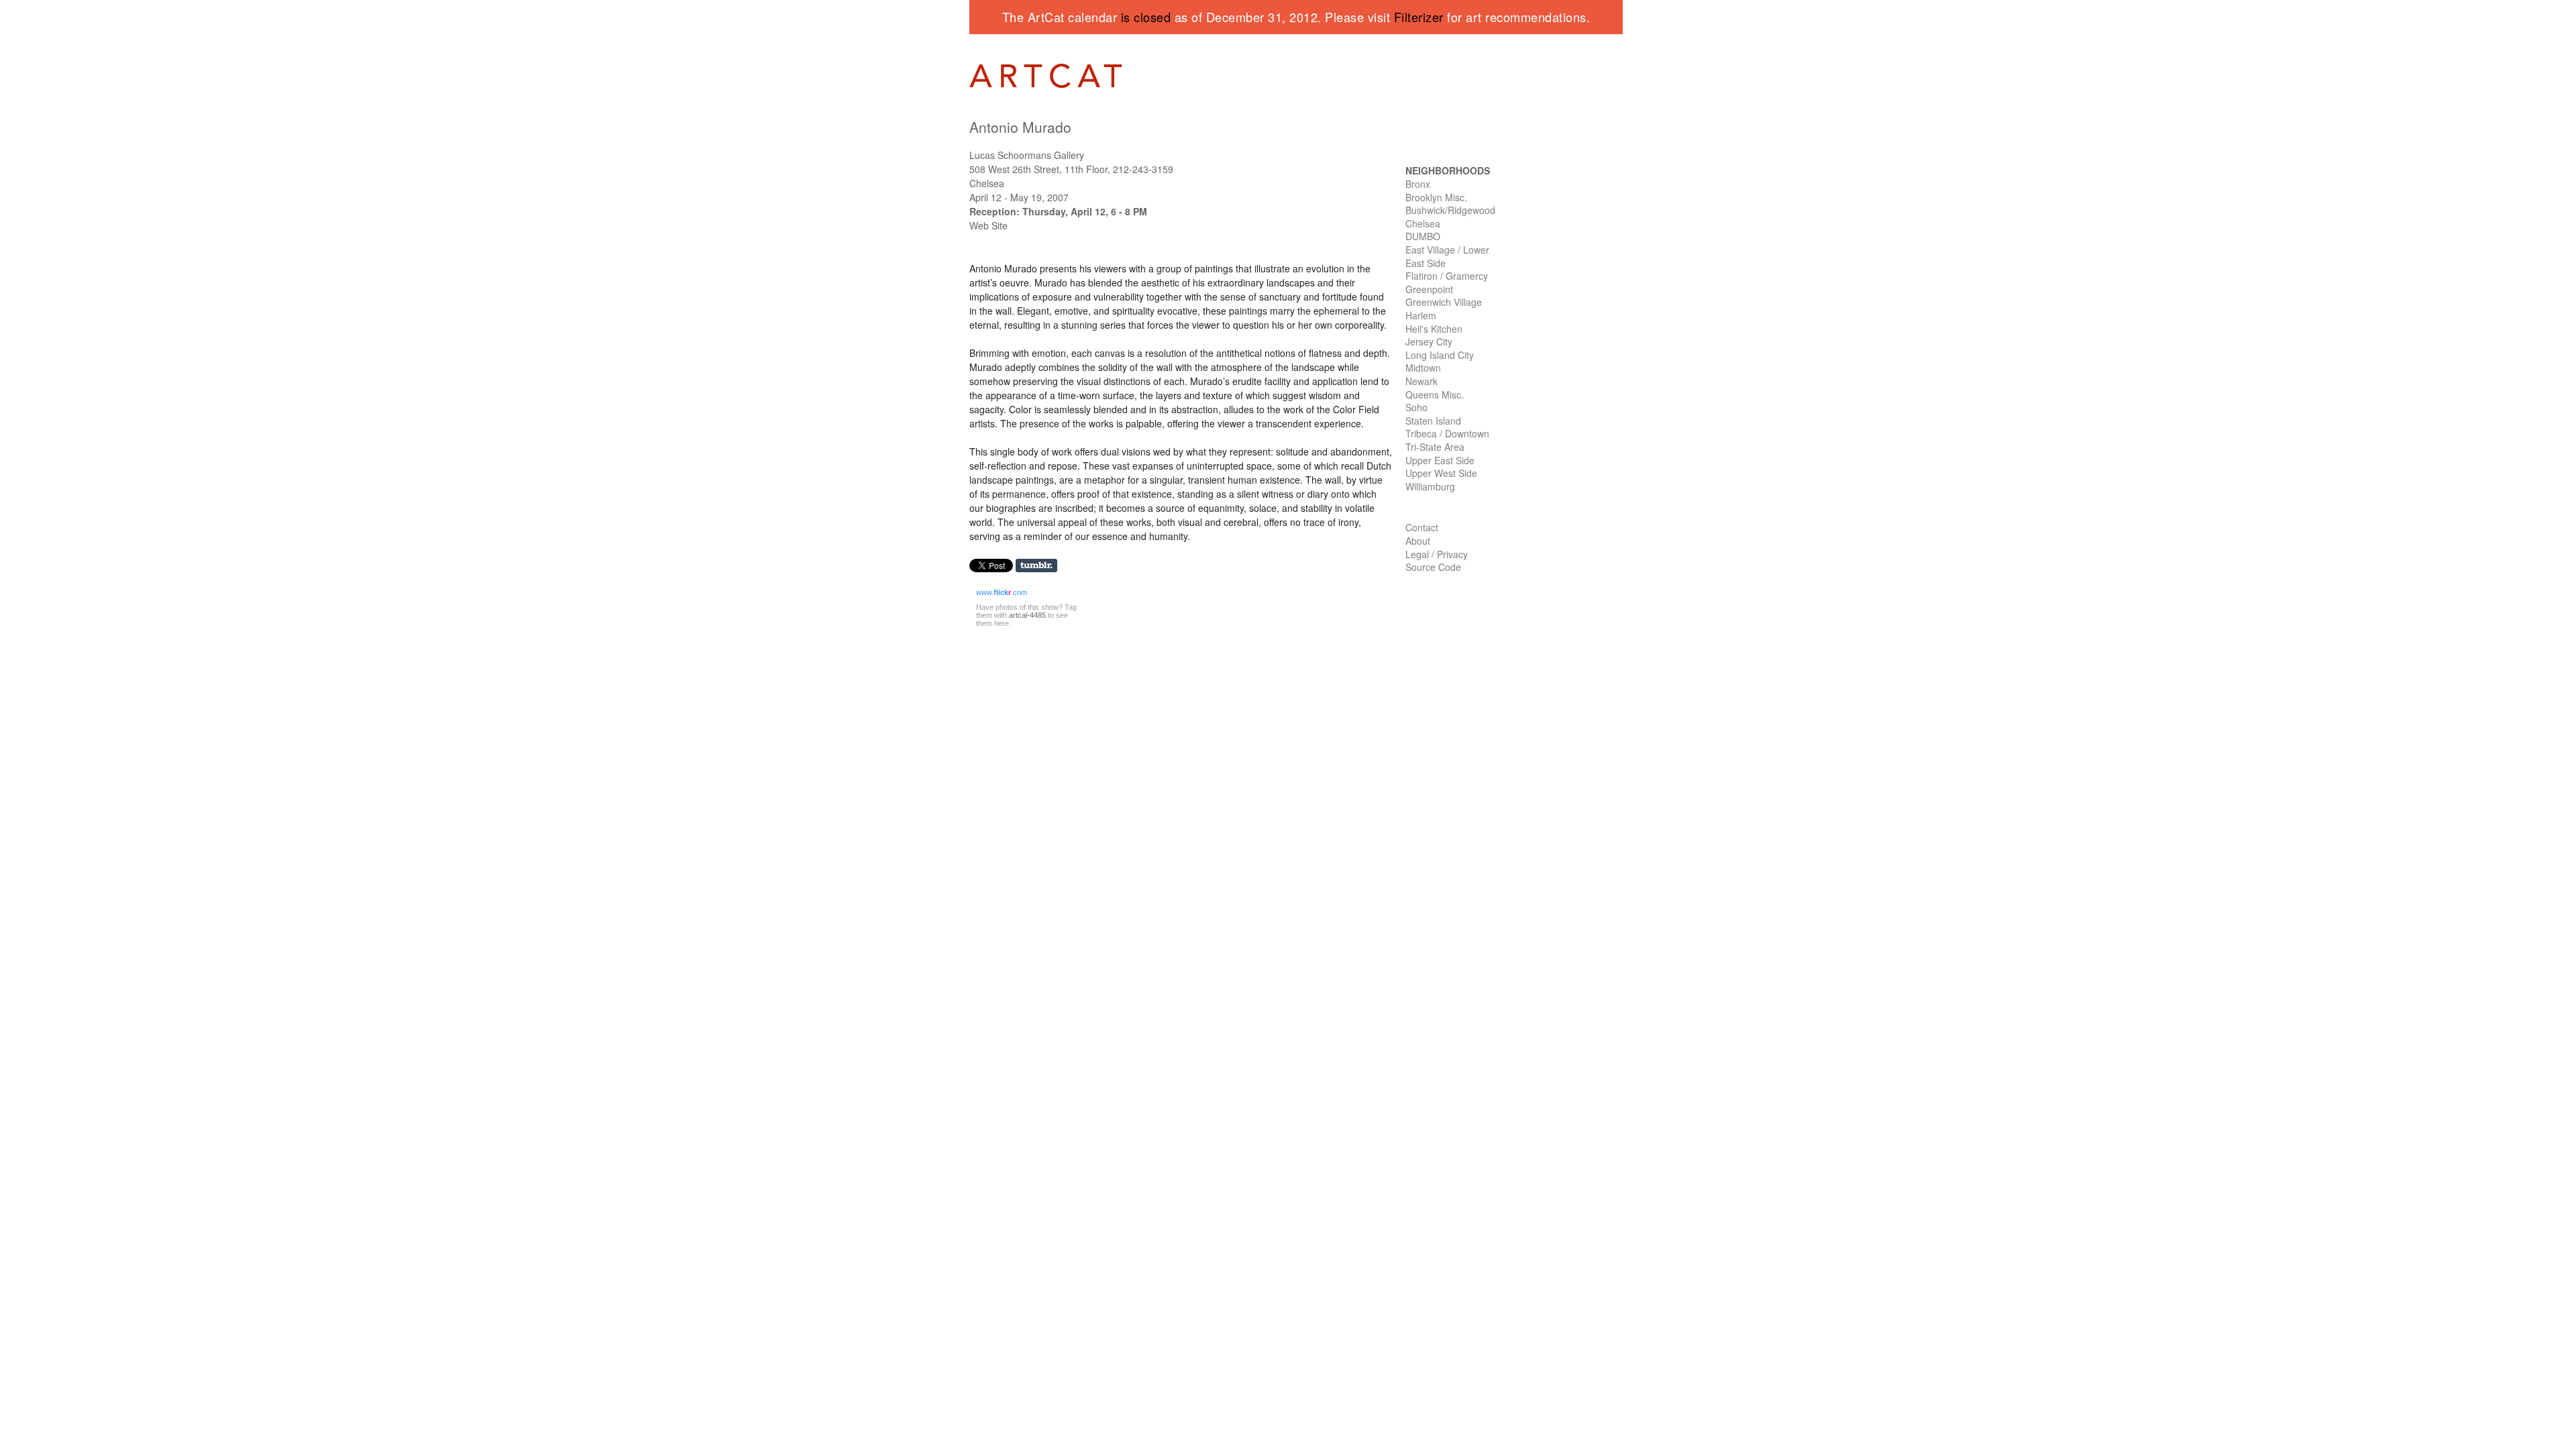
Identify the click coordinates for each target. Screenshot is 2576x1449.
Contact (1422, 527)
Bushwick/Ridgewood (1450, 210)
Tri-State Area (1435, 447)
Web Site (988, 225)
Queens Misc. (1435, 394)
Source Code (1433, 567)
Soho (1416, 407)
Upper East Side (1440, 460)
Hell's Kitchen (1434, 329)
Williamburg (1430, 486)
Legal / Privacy (1437, 554)
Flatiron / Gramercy (1447, 276)
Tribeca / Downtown (1447, 433)
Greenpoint (1429, 289)
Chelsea (1423, 223)
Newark (1421, 381)
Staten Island (1433, 421)
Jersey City (1429, 341)
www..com (1002, 592)
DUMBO (1423, 236)
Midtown (1423, 368)
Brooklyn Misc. (1436, 197)
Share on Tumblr (1041, 566)
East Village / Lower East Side (1447, 256)
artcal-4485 (1027, 615)
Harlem (1421, 315)
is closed (1146, 17)
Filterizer (1419, 17)
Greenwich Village (1444, 302)
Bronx (1418, 184)
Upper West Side (1441, 473)
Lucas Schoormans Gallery (1027, 155)
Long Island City (1440, 355)
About (1418, 541)
